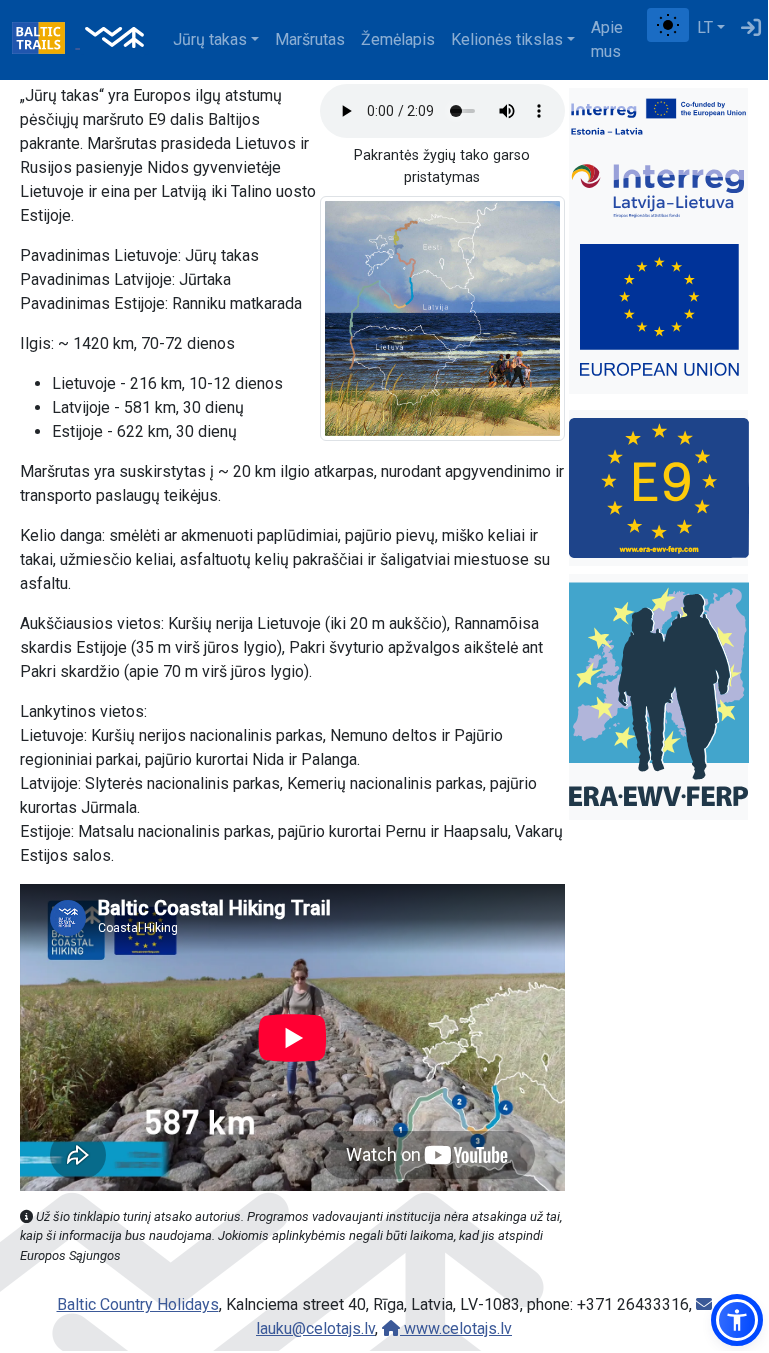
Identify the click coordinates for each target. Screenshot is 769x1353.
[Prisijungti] (751, 28)
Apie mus (607, 39)
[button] (737, 1320)
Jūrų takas (210, 39)
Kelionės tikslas (507, 39)
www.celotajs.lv (456, 1328)
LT (705, 27)
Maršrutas (310, 39)
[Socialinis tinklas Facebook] (639, 28)
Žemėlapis (398, 39)
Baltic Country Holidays (138, 1304)
